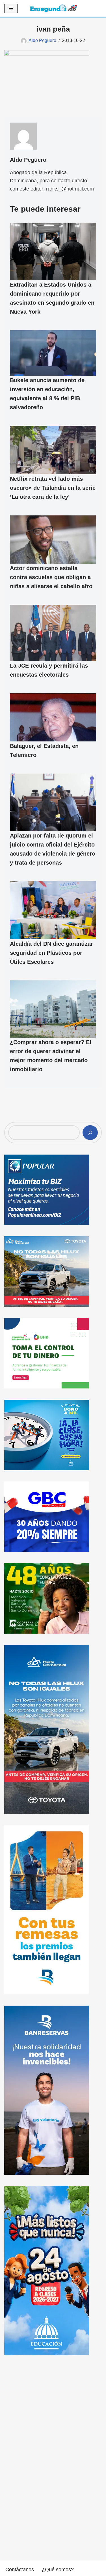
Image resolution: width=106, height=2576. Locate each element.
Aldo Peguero (42, 40)
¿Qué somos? (58, 2570)
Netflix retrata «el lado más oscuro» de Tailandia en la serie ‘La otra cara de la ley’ (53, 488)
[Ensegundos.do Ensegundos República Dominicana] (54, 8)
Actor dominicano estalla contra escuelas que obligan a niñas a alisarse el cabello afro (51, 577)
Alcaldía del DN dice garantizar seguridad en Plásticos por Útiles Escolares (51, 953)
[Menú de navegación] (11, 8)
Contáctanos (20, 2570)
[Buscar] (90, 1133)
